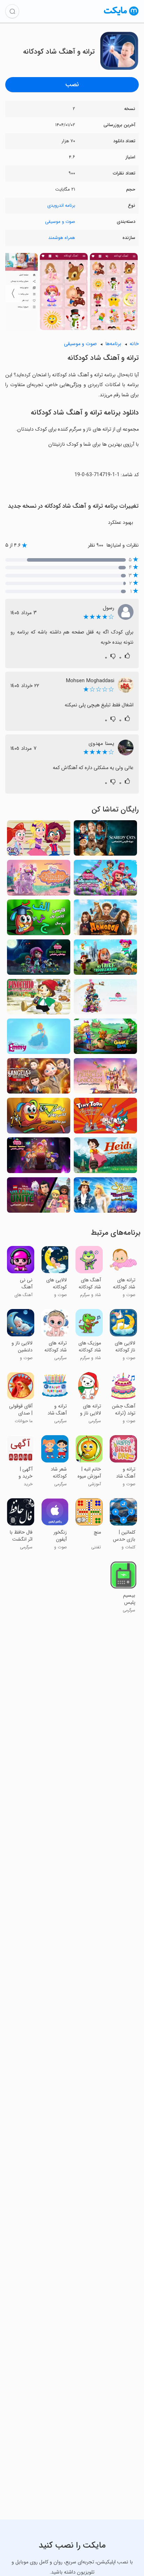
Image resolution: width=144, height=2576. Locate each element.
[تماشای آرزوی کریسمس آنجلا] (39, 1078)
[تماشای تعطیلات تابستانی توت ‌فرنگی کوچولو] (39, 1157)
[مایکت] (121, 15)
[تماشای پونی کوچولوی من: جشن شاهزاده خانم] (39, 880)
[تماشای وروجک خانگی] (105, 919)
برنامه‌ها (113, 344)
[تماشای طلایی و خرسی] (105, 1038)
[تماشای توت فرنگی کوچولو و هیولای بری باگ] (39, 959)
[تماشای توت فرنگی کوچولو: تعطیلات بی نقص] (105, 999)
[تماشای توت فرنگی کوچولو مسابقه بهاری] (105, 880)
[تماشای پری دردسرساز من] (105, 959)
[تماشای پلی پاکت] (39, 840)
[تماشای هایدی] (105, 1157)
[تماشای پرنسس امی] (39, 1038)
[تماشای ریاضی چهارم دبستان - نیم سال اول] (39, 1118)
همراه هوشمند (62, 238)
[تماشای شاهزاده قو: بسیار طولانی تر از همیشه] (105, 1197)
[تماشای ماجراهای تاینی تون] (105, 1118)
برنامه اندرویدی (61, 205)
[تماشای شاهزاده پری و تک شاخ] (105, 1078)
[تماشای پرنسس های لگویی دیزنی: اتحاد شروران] (39, 1197)
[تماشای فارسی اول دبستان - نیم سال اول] (39, 919)
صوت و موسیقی (60, 222)
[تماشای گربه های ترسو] (105, 840)
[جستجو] (12, 11)
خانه (134, 344)
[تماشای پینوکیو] (39, 999)
